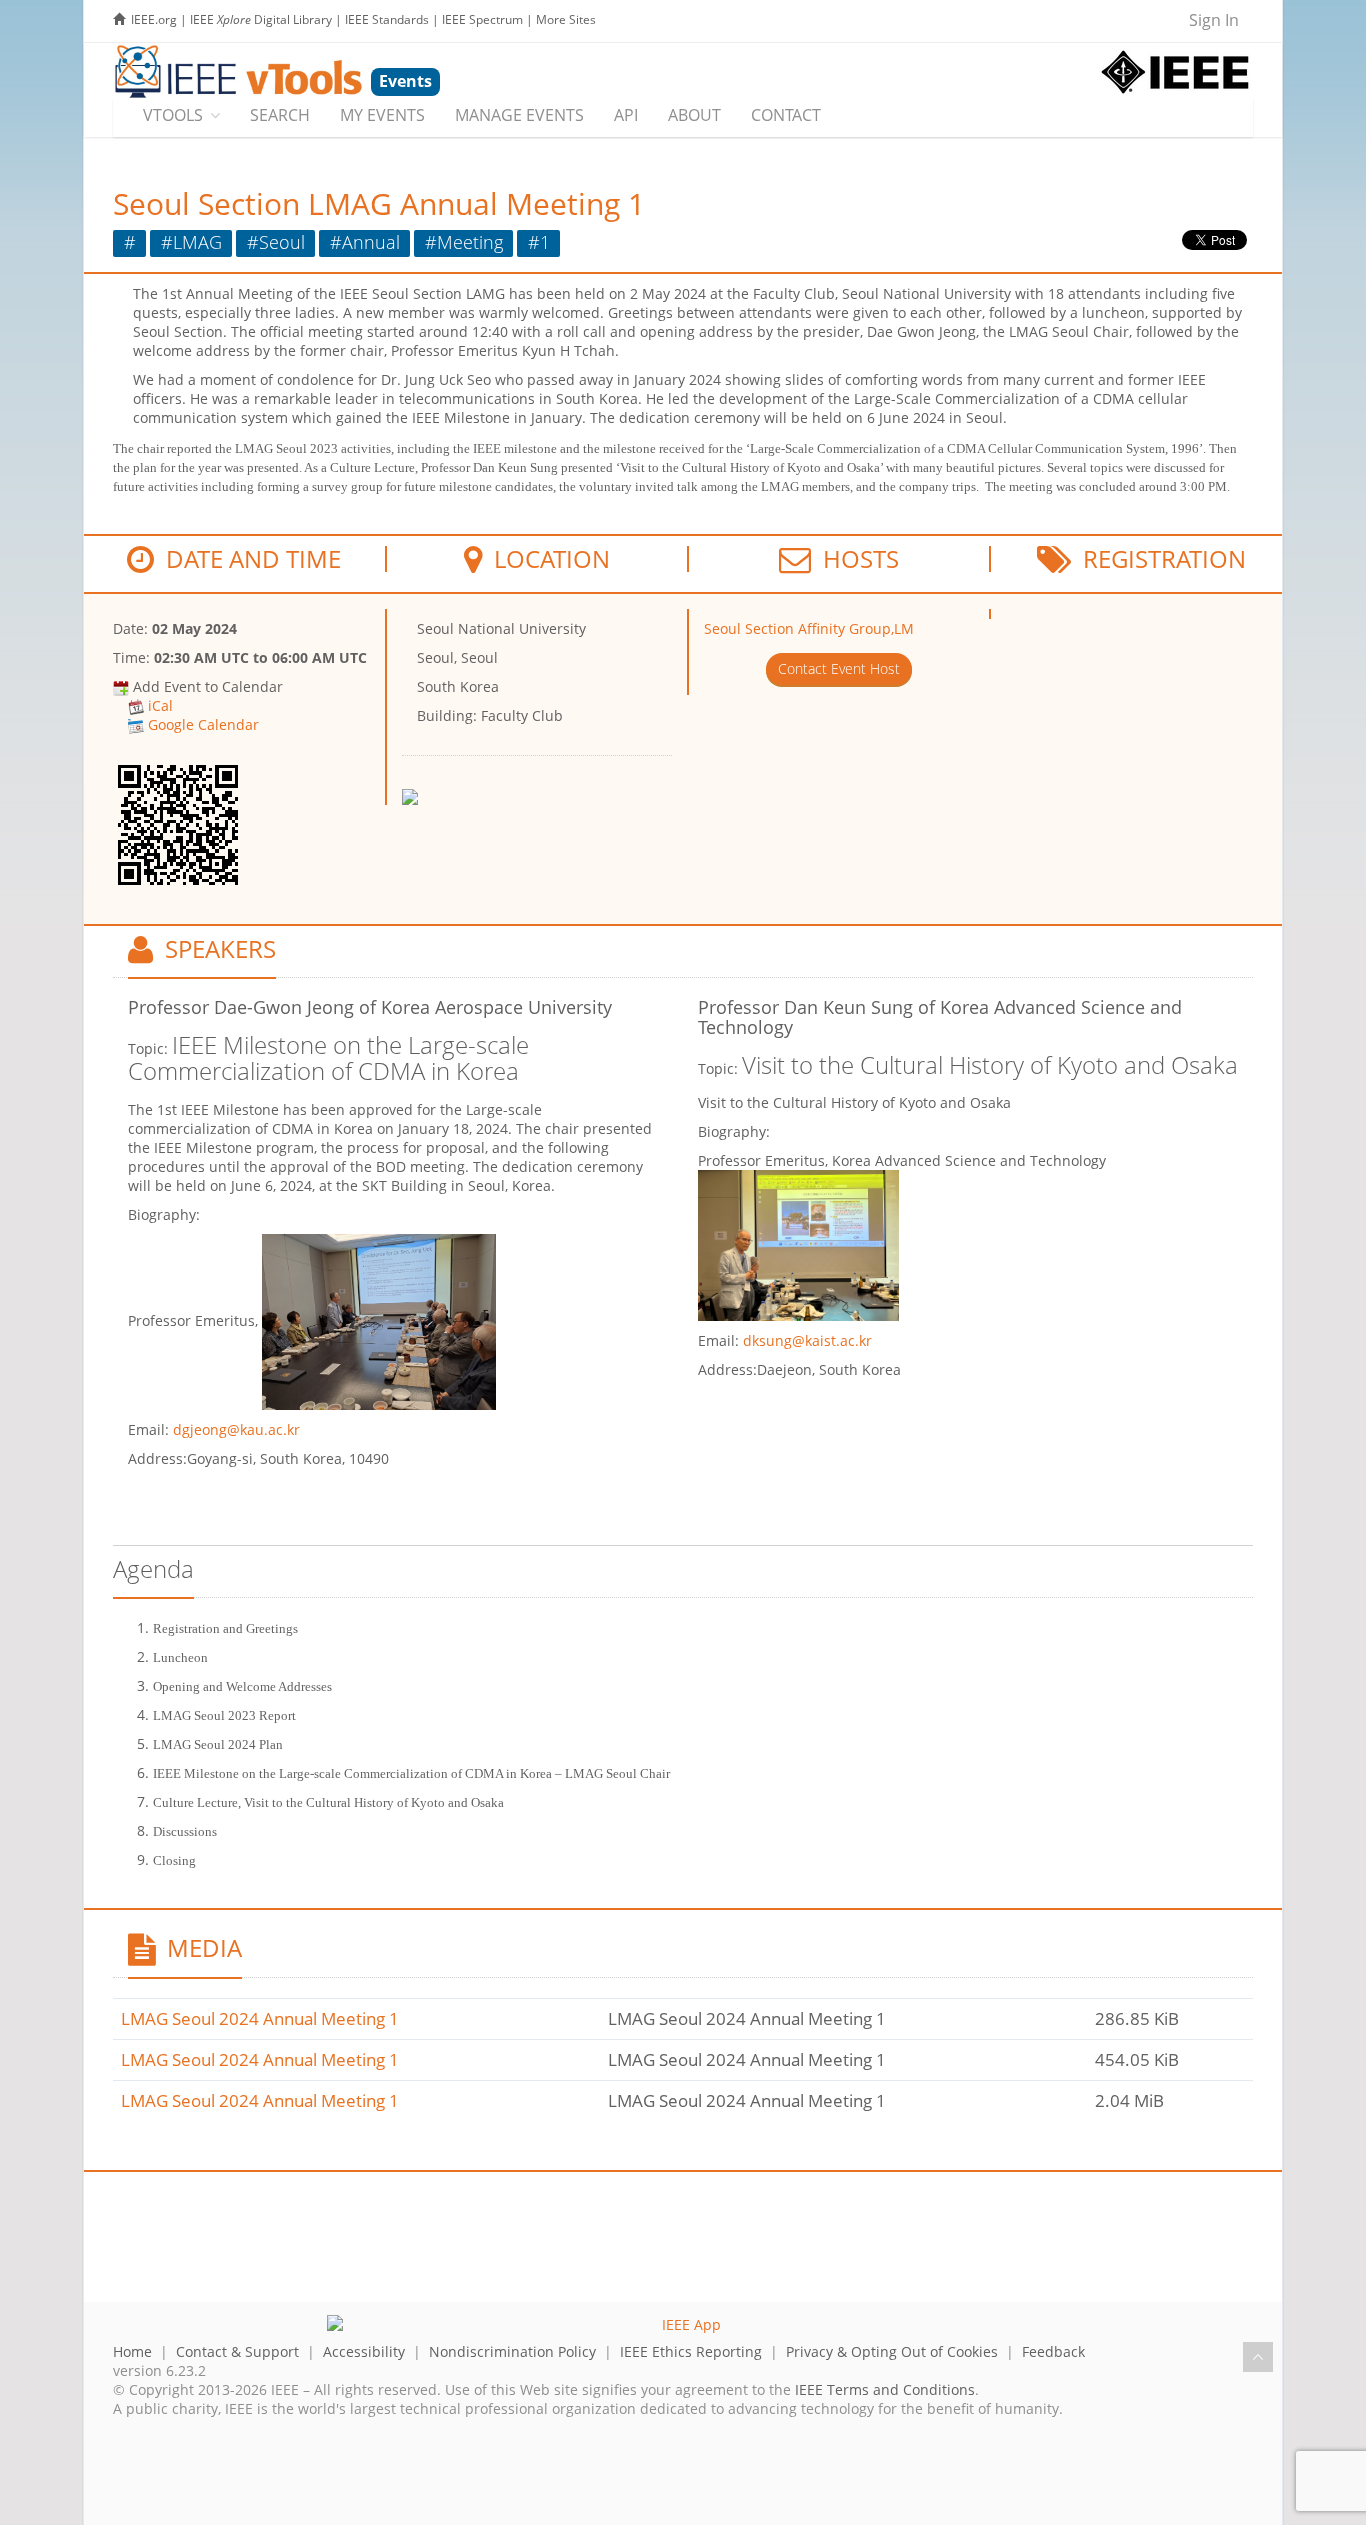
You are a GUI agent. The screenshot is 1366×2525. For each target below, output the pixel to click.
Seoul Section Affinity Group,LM (809, 628)
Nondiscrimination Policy (512, 2351)
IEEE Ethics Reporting (691, 2351)
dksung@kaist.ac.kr (807, 1340)
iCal (160, 705)
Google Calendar (203, 724)
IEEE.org (154, 19)
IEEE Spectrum (482, 19)
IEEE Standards (387, 19)
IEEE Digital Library (261, 19)
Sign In (1214, 20)
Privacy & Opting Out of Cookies (892, 2351)
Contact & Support (237, 2351)
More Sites (566, 19)
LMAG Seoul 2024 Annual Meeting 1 (260, 2018)
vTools (173, 115)
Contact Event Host (839, 668)
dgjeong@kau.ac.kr (236, 1429)
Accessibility (364, 2351)
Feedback (1053, 2351)
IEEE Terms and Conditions (885, 2389)
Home (132, 2351)
